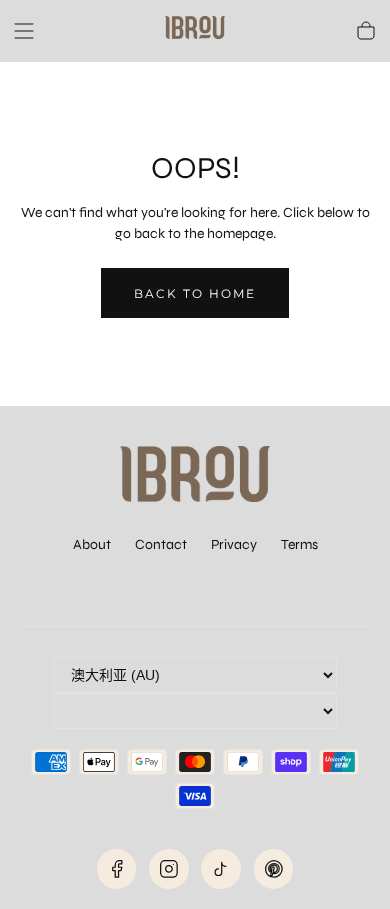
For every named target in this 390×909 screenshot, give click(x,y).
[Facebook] (117, 869)
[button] (24, 31)
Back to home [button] (195, 293)
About (92, 544)
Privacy (234, 544)
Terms (299, 544)
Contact (161, 544)
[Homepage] (195, 31)
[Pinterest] (274, 869)
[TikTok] (221, 869)
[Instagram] (169, 869)
